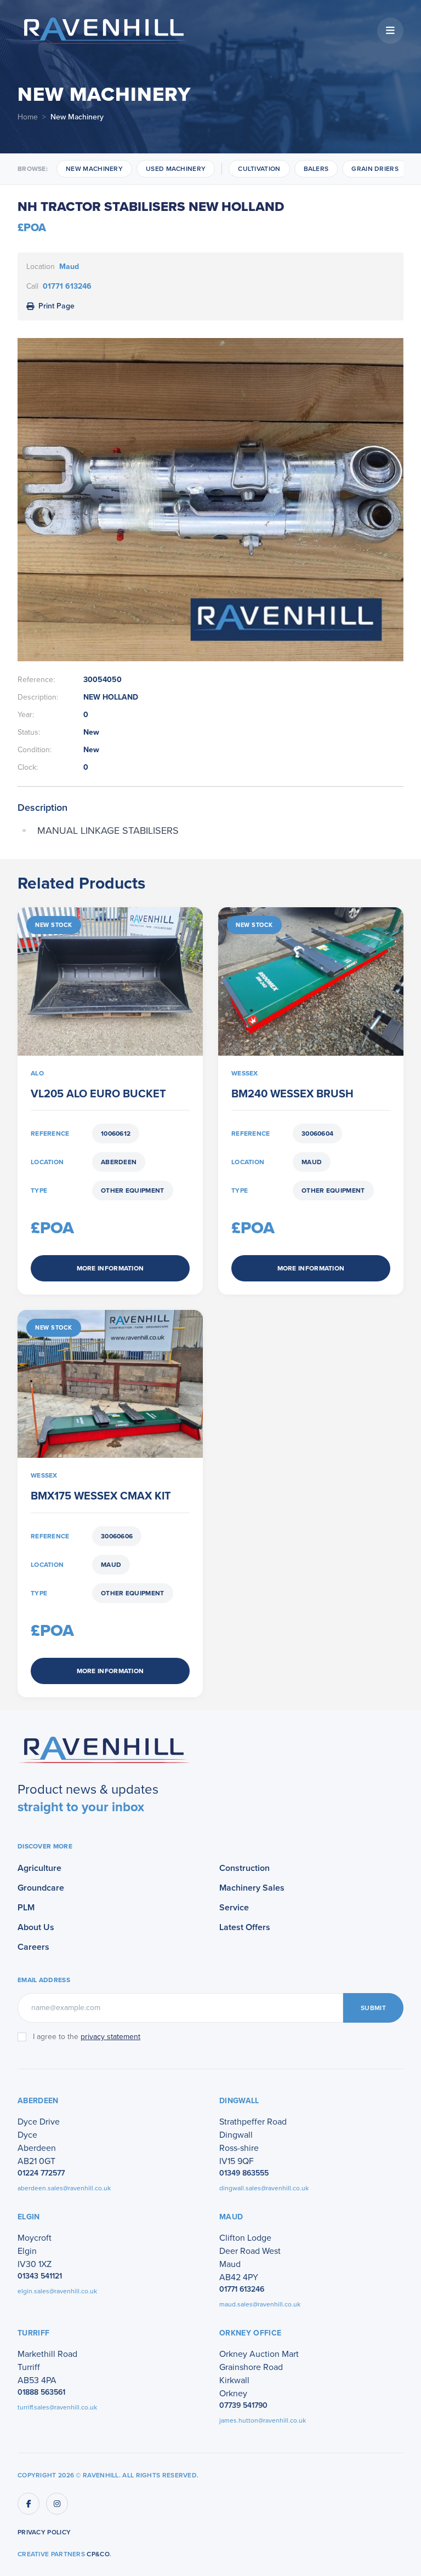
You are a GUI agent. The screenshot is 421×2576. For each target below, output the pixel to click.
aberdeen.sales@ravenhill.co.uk (64, 2188)
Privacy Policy (44, 2532)
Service (234, 1907)
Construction (244, 1868)
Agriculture (39, 1868)
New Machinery (94, 169)
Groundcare (41, 1888)
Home (28, 117)
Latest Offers (245, 1927)
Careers (33, 1947)
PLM (26, 1907)
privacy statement (110, 2037)
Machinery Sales (252, 1888)
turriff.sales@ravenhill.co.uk (57, 2407)
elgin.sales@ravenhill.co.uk (57, 2291)
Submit (373, 2008)
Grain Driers (375, 169)
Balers (316, 169)
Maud (69, 267)
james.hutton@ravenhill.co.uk (263, 2420)
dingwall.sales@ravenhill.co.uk (264, 2188)
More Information (110, 1268)
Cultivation (259, 169)
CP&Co (98, 2554)
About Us (36, 1927)
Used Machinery (176, 169)
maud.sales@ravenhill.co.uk (260, 2304)
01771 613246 (67, 286)
